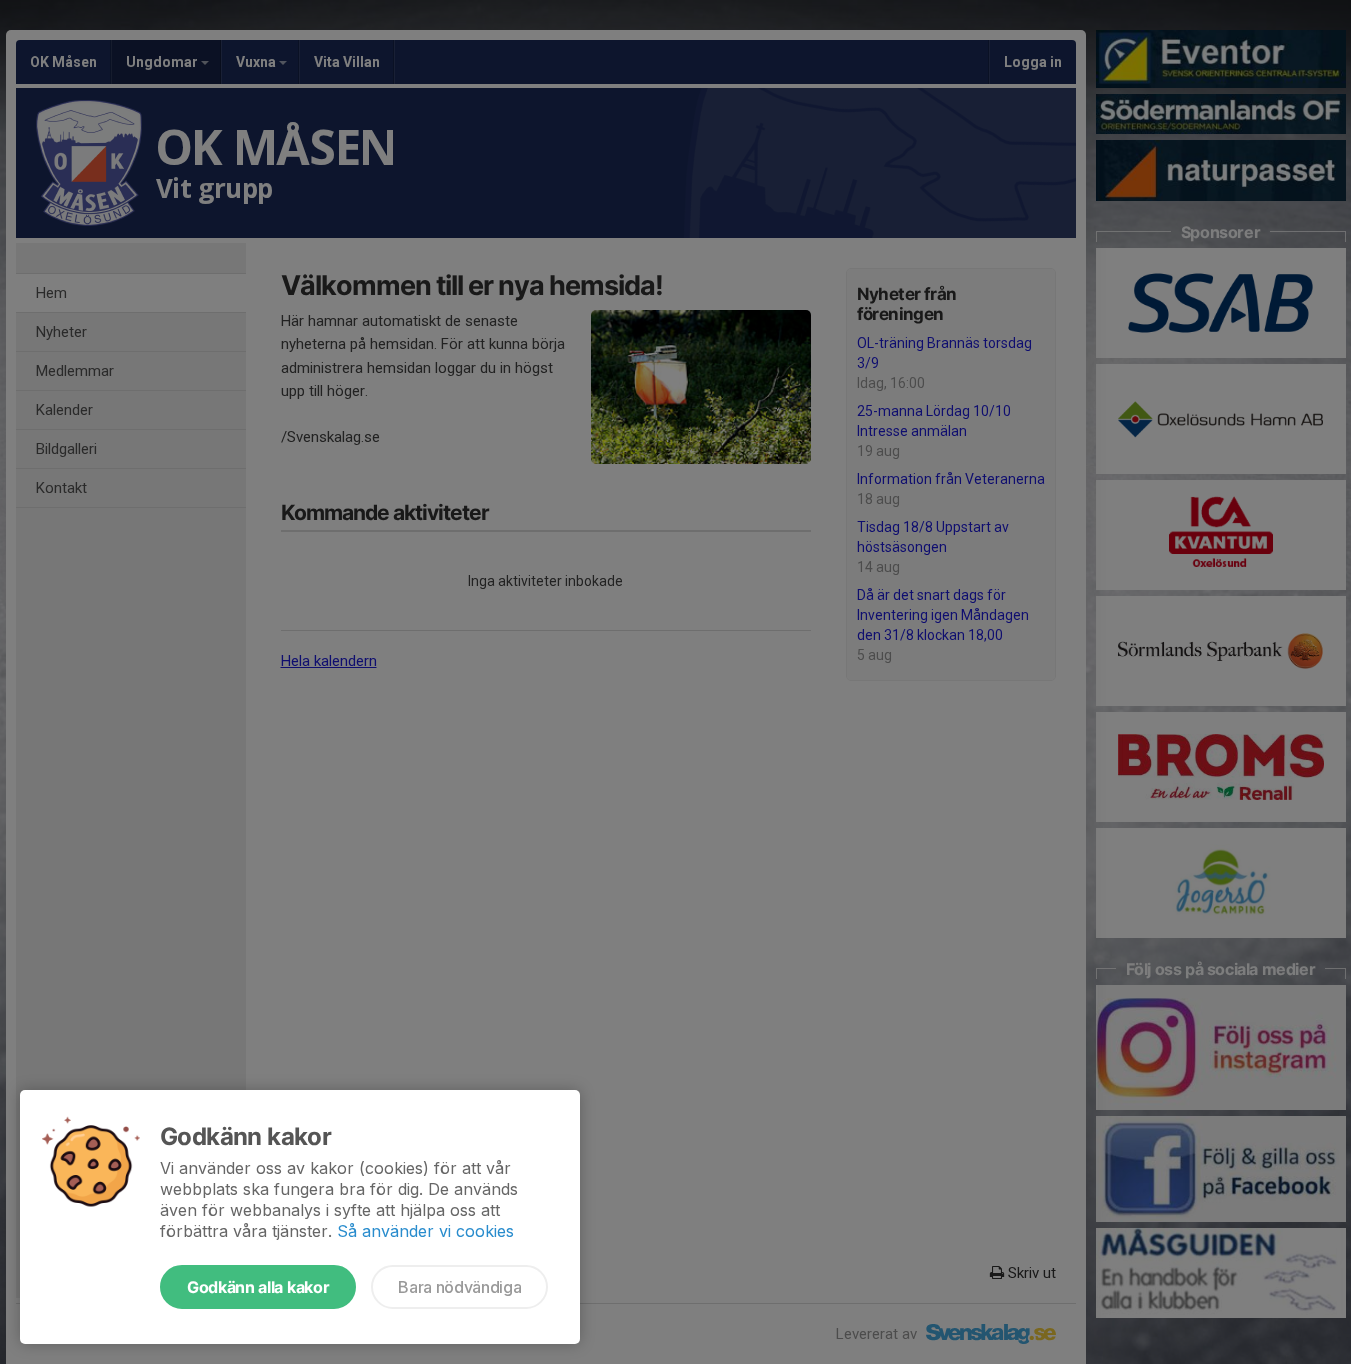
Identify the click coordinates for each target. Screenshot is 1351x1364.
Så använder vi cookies (425, 1231)
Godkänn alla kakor (258, 1287)
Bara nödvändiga (459, 1287)
